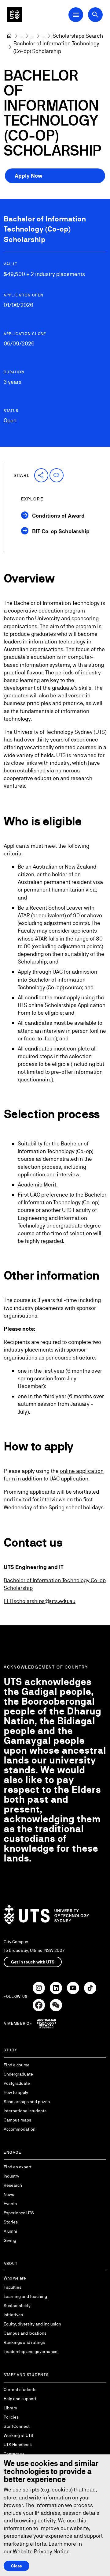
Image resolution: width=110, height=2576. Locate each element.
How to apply (16, 2092)
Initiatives (13, 2315)
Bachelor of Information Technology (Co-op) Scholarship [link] (57, 47)
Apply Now (29, 176)
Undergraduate (18, 2074)
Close (16, 2566)
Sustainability (17, 2306)
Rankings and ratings (24, 2342)
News (9, 2194)
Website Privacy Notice (41, 2551)
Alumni (10, 2231)
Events (10, 2204)
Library (10, 2408)
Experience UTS (19, 2213)
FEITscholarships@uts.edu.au (40, 1601)
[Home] (9, 36)
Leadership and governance (31, 2352)
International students (25, 2111)
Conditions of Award (58, 516)
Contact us (14, 2454)
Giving (10, 2240)
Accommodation (20, 2129)
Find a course (17, 2065)
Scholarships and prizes (27, 2102)
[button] (41, 475)
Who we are (15, 2278)
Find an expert (18, 2167)
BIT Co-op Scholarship (61, 531)
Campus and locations (25, 2333)
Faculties (13, 2287)
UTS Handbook (18, 2445)
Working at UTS (18, 2435)
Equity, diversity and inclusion (32, 2324)
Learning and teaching (25, 2296)
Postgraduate (17, 2083)
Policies (11, 2417)
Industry (11, 2176)
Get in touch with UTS (33, 1962)
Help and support (20, 2399)
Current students (20, 2389)
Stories (11, 2222)
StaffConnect (17, 2426)
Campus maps (17, 2120)
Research (13, 2185)
